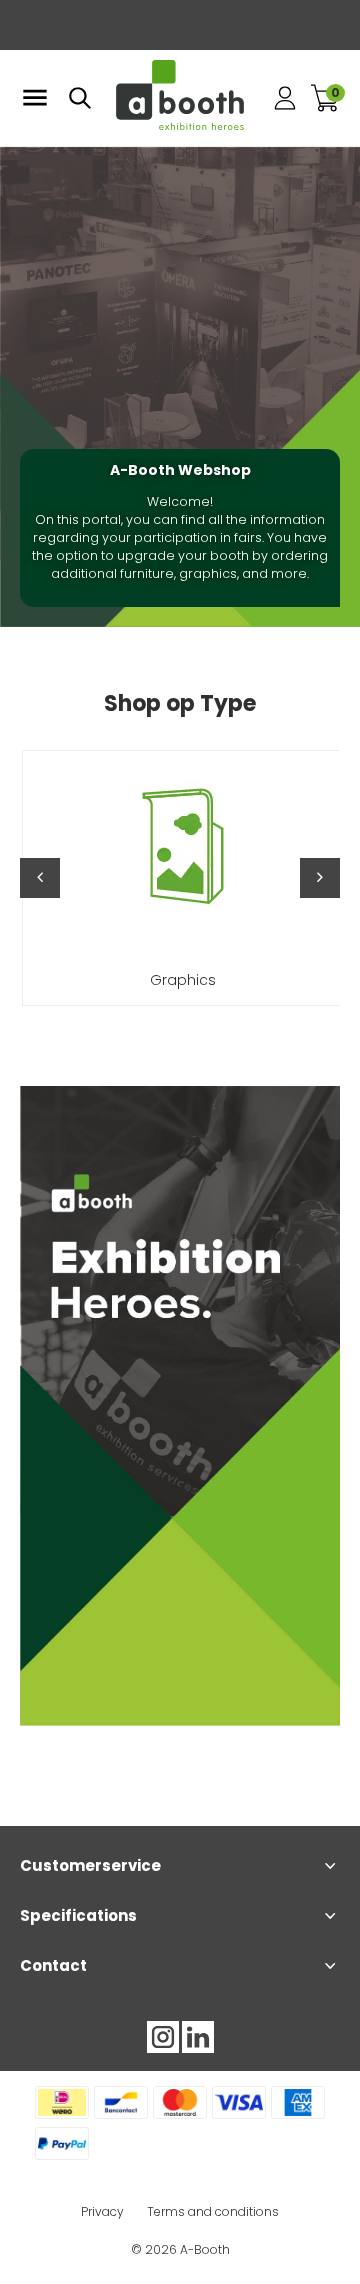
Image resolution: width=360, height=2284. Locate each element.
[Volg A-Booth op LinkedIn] (198, 2037)
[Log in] (285, 98)
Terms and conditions (213, 2211)
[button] (40, 878)
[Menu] (35, 98)
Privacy (102, 2211)
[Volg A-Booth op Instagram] (163, 2037)
